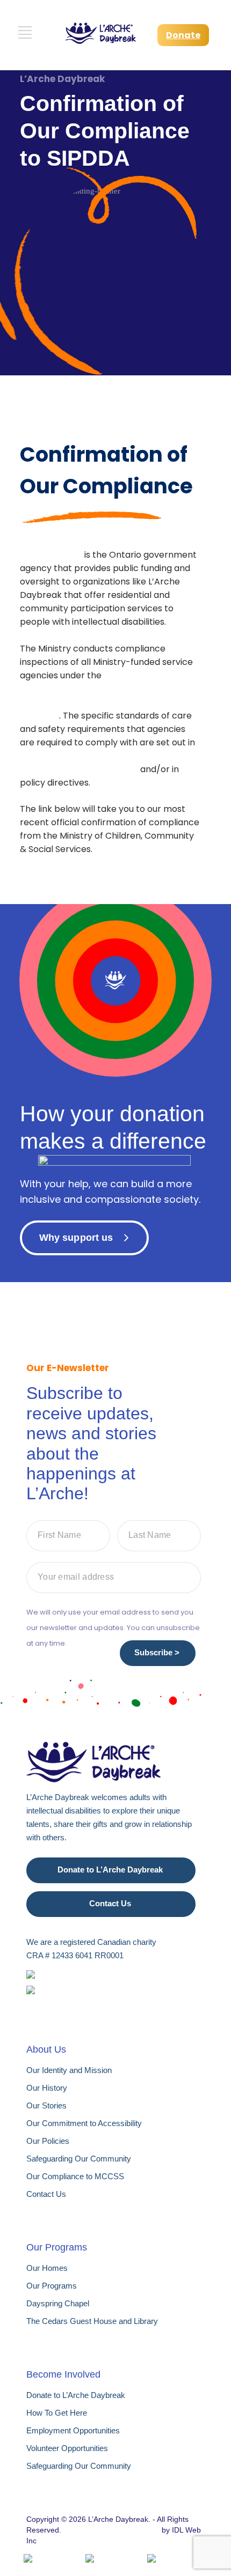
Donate (183, 35)
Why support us (76, 1238)
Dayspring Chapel (58, 2303)
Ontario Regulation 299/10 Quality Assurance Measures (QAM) (90, 763)
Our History (47, 2088)
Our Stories (46, 2105)
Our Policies (48, 2141)
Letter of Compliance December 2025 (96, 875)
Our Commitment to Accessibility (84, 2123)
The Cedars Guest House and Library (92, 2321)
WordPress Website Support (111, 2530)
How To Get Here (57, 2413)
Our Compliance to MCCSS (75, 2176)
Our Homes (47, 2268)
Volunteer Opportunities (67, 2448)
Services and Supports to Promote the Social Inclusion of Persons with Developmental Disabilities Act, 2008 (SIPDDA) (109, 695)
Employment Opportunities (73, 2430)
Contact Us (110, 1903)
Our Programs (52, 2286)
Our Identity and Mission (69, 2070)
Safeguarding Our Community (79, 2159)
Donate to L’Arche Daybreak (110, 1870)
